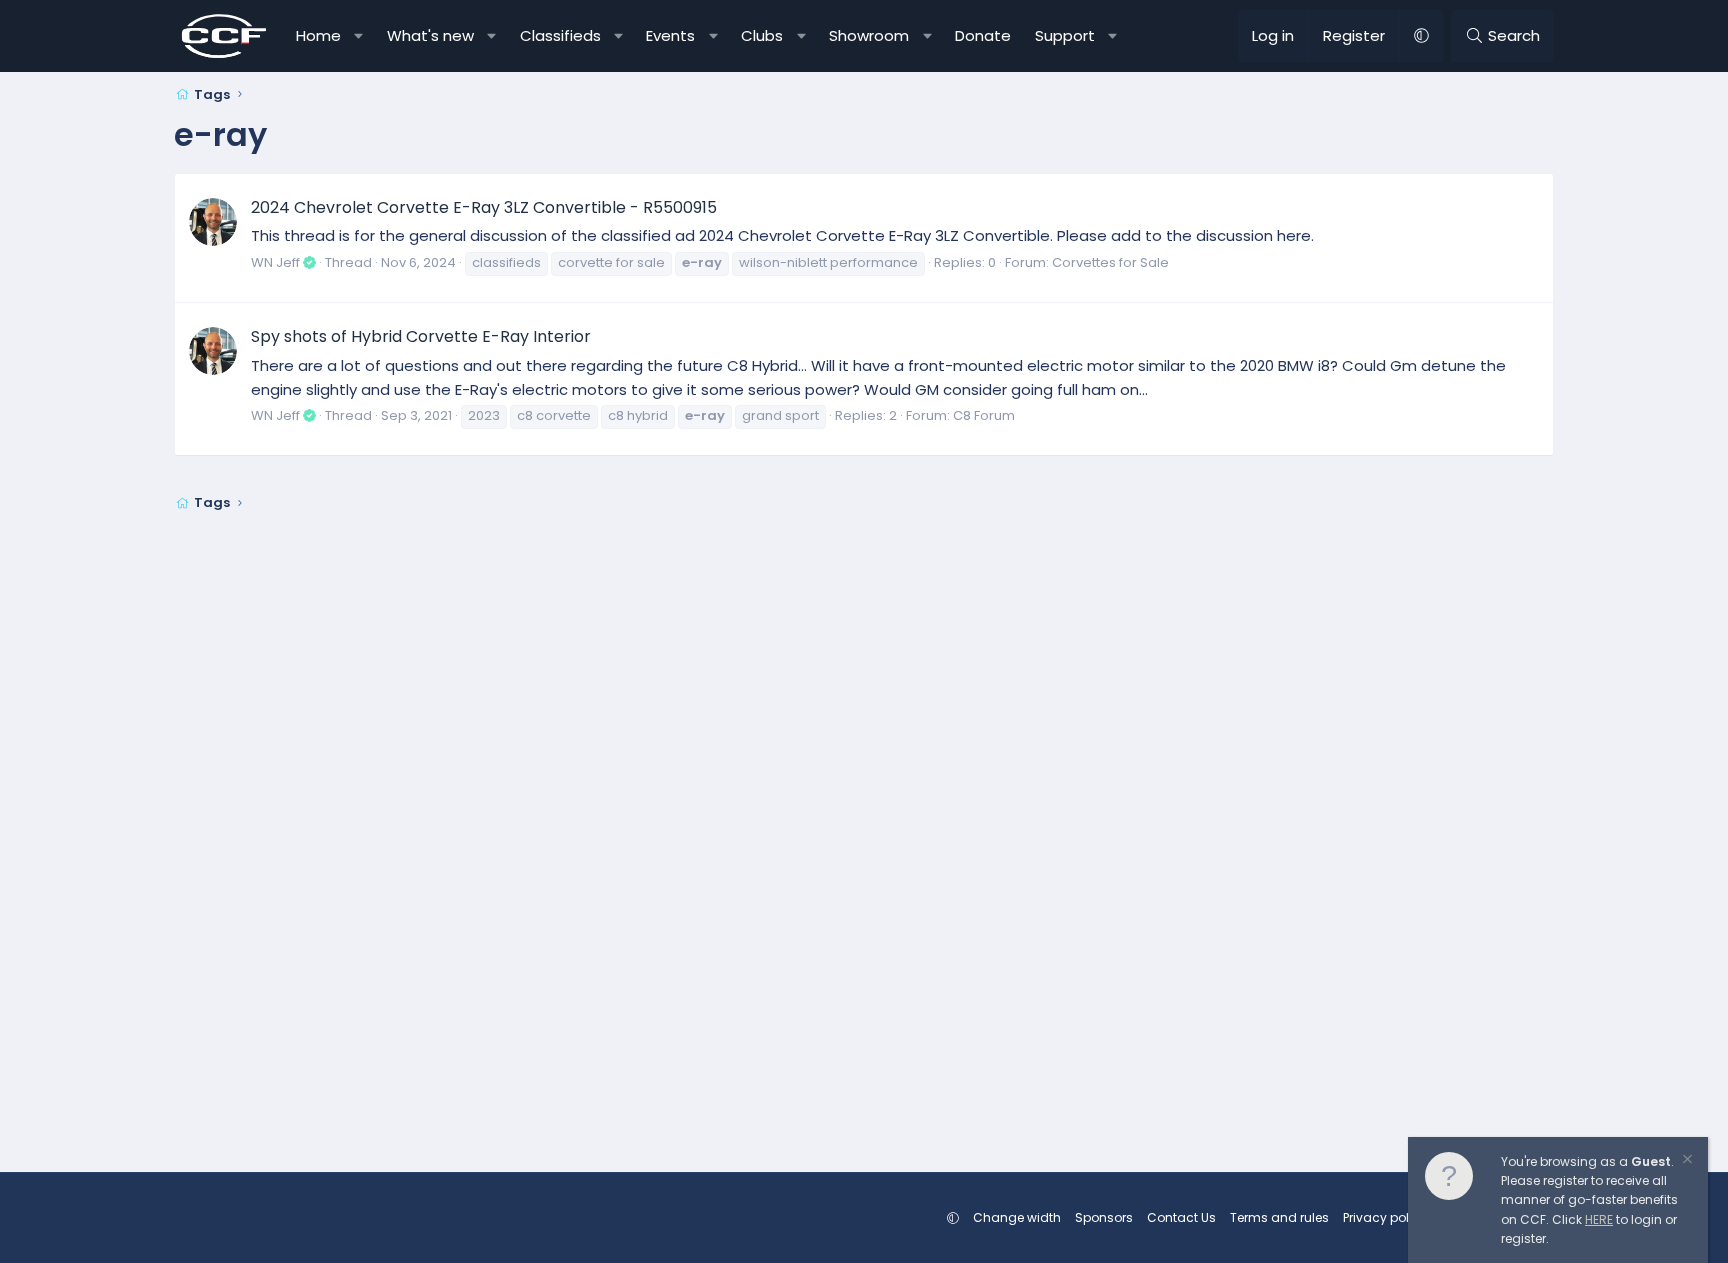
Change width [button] (1017, 1217)
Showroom (869, 35)
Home (318, 35)
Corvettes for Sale (1110, 262)
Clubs (762, 35)
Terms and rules (1279, 1217)
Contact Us (1181, 1217)
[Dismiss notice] (1686, 1161)
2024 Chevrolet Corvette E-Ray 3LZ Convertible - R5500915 (484, 207)
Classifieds (560, 35)
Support (1065, 35)
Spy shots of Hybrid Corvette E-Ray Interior (421, 336)
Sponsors (1104, 1217)
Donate (983, 35)
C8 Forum (984, 415)
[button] (359, 36)
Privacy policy (1385, 1217)
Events (670, 35)
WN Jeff (275, 262)
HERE (1599, 1219)
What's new (430, 35)
